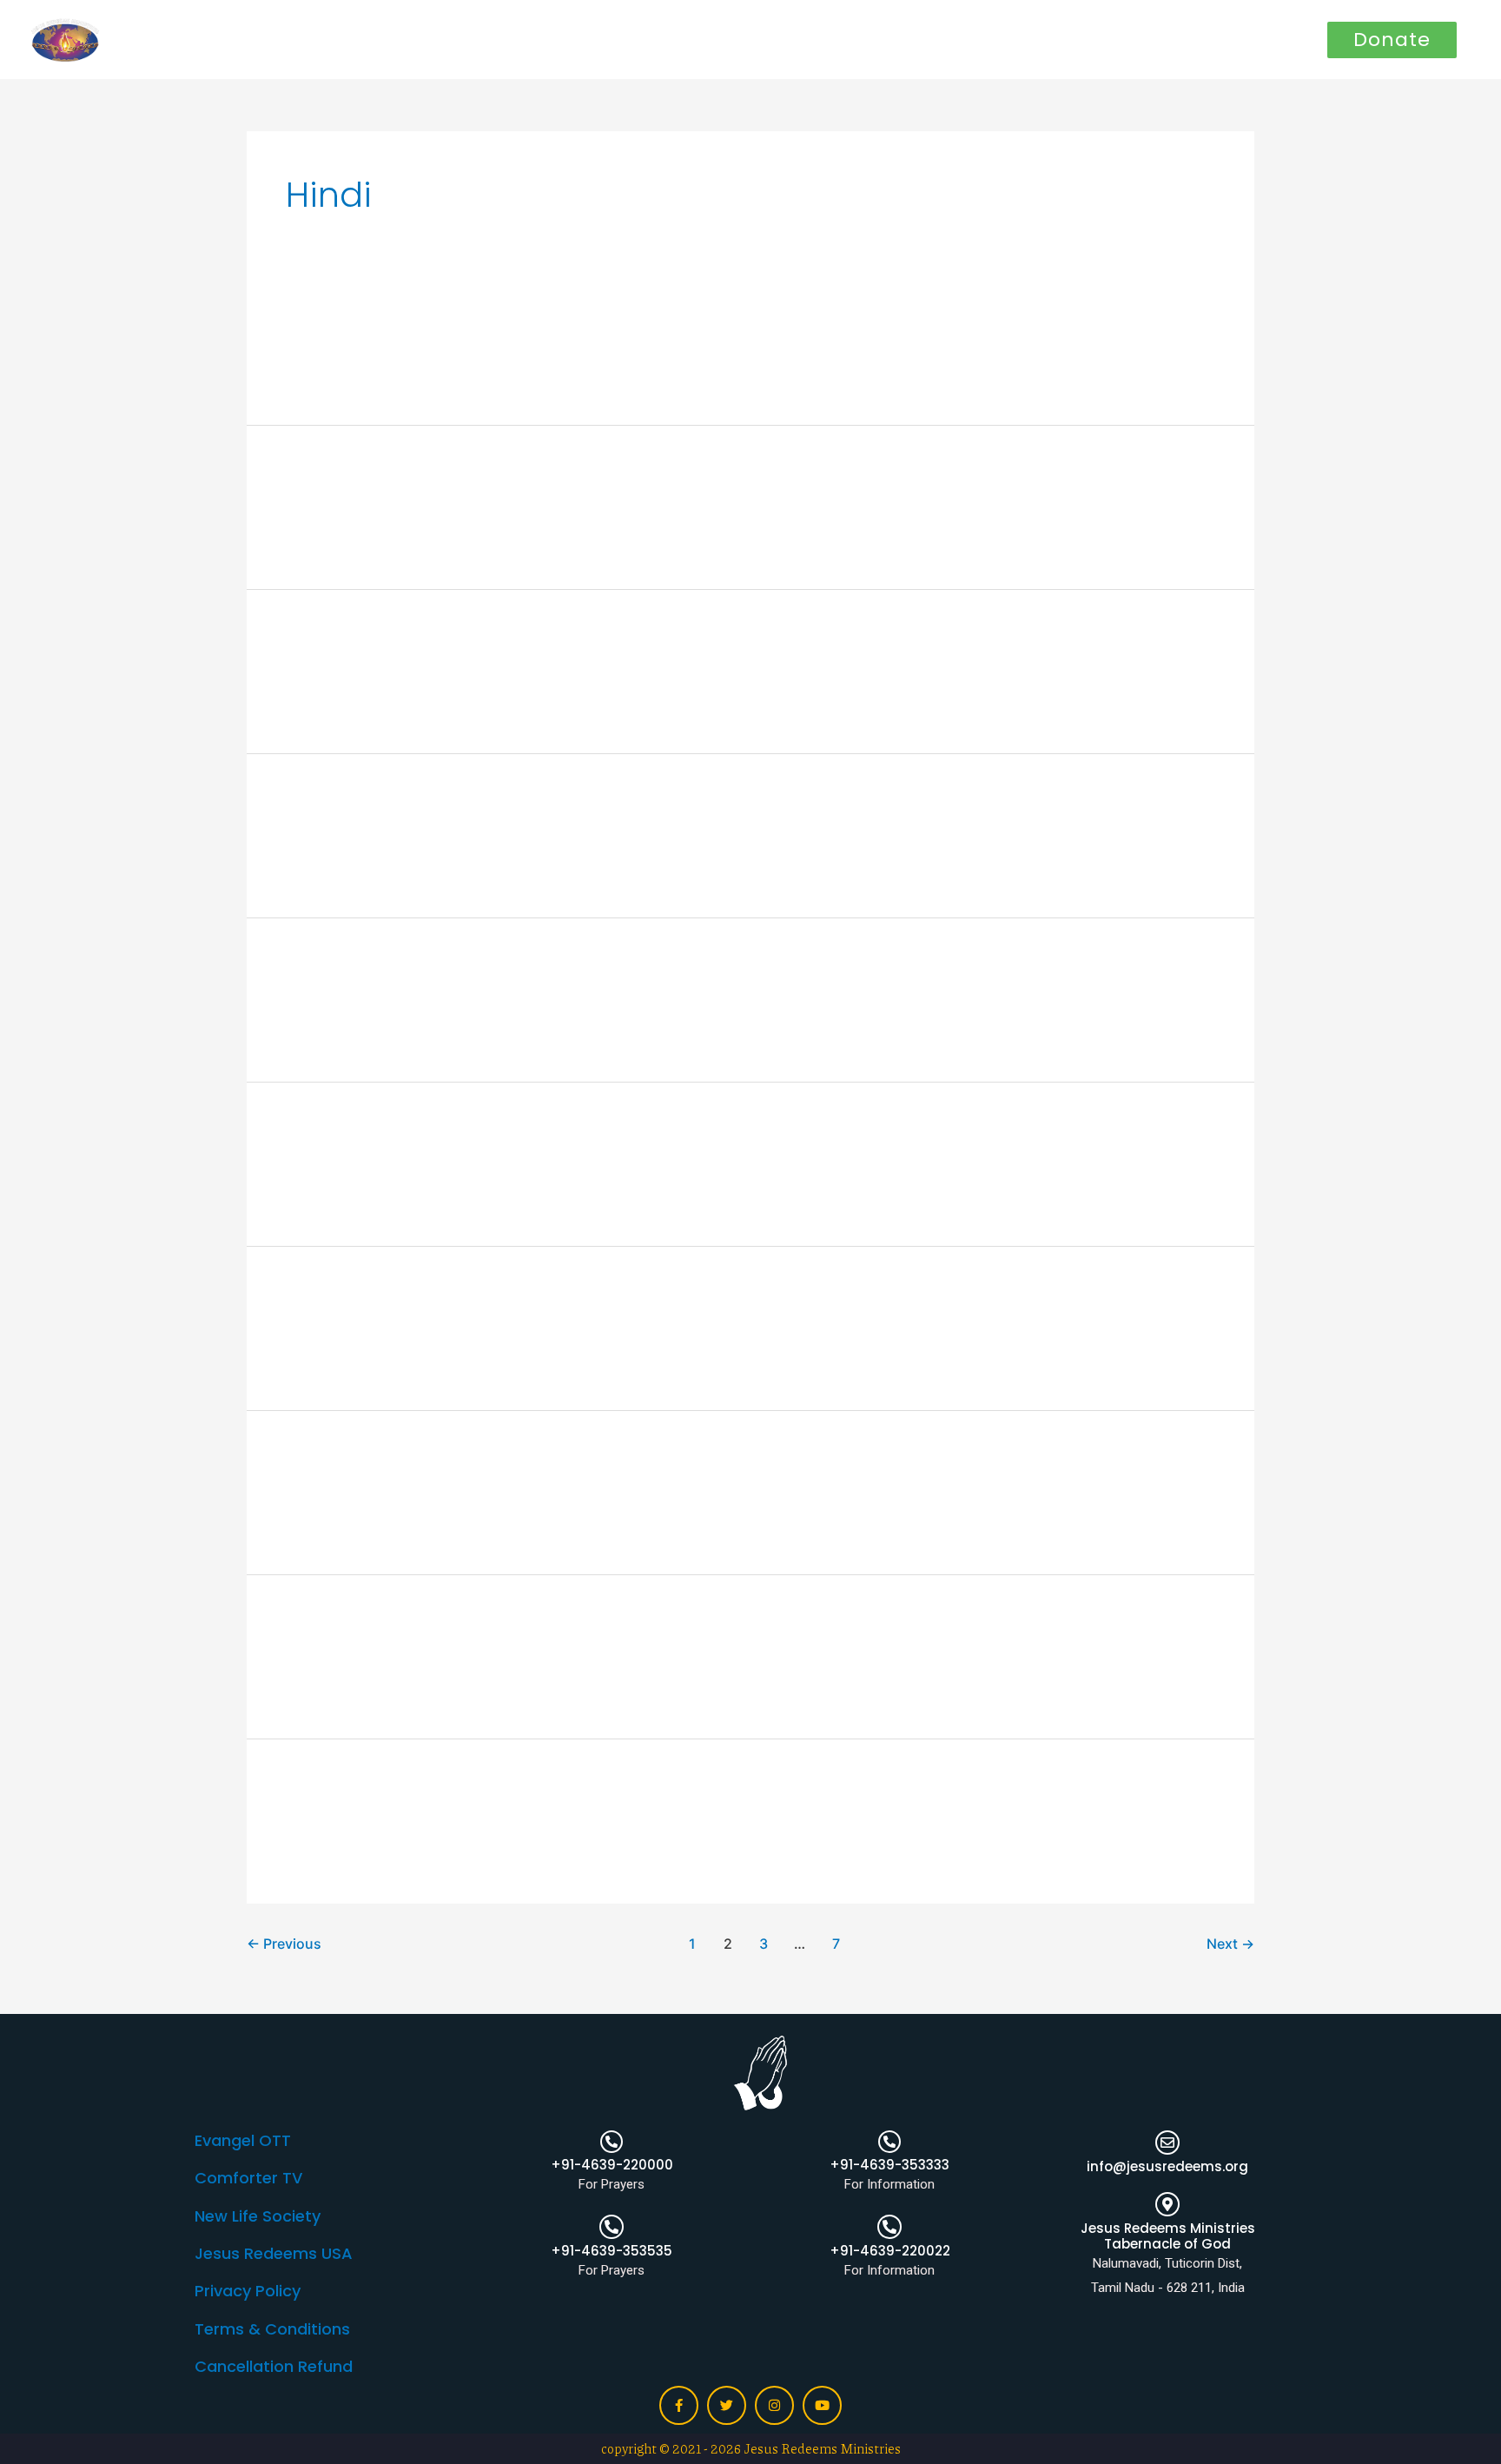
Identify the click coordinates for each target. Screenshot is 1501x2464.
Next (1230, 1944)
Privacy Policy (248, 2291)
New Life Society (258, 2216)
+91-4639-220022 (890, 2251)
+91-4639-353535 (612, 2251)
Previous (284, 1944)
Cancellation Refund (274, 2366)
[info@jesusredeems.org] (1167, 2143)
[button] (1392, 40)
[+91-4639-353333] (889, 2142)
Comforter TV (248, 2178)
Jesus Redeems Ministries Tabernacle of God (1168, 2236)
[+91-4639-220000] (612, 2142)
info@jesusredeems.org (1167, 2166)
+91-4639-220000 (612, 2165)
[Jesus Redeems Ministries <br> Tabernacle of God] (1167, 2204)
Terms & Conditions (272, 2329)
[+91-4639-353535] (612, 2227)
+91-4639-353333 (889, 2165)
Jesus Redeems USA (274, 2253)
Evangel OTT (243, 2140)
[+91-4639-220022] (889, 2227)
